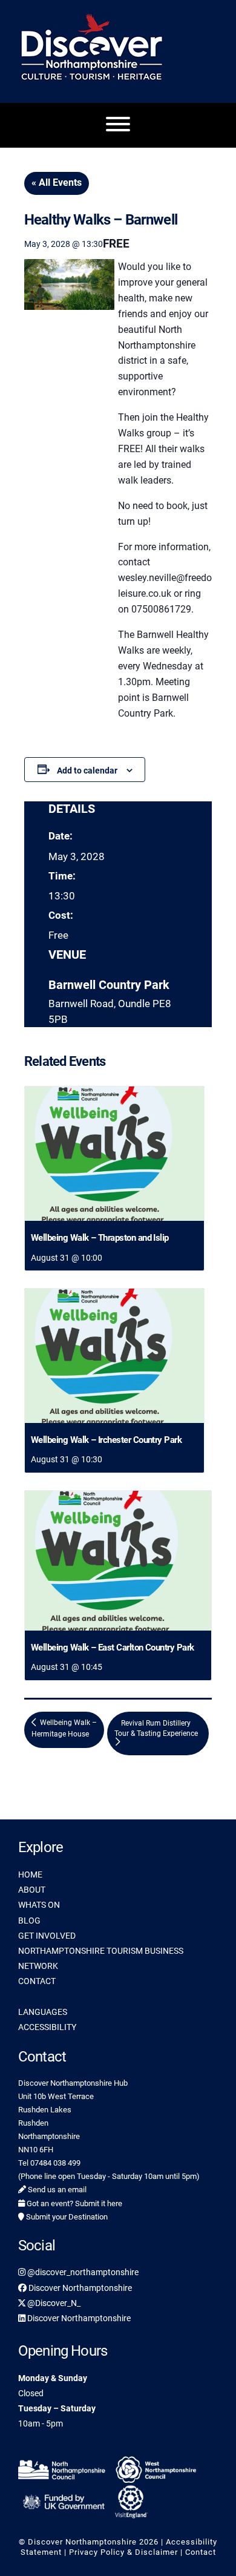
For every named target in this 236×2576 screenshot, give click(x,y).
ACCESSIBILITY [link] (47, 2027)
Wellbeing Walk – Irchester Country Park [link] (106, 1440)
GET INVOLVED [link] (47, 1936)
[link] (114, 1154)
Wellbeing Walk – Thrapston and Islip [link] (100, 1238)
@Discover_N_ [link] (53, 2303)
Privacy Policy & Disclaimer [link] (123, 2552)
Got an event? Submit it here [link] (74, 2203)
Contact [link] (201, 2552)
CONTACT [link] (37, 1981)
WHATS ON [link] (39, 1905)
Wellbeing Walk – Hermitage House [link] (64, 1728)
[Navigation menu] (118, 125)
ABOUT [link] (32, 1890)
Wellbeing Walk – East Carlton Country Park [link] (113, 1648)
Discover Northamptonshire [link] (79, 2288)
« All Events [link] (57, 182)
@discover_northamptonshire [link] (82, 2272)
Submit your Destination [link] (66, 2217)
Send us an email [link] (56, 2190)
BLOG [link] (29, 1920)
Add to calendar (87, 770)
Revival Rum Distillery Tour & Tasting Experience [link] (156, 1728)
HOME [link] (30, 1874)
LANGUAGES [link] (43, 2012)
